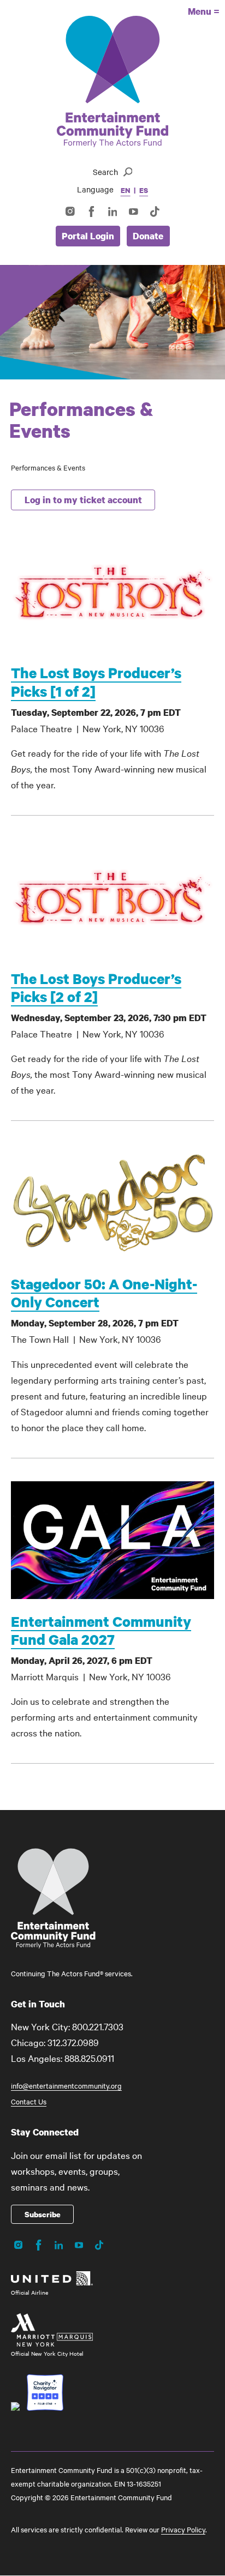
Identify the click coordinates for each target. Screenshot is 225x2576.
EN (126, 190)
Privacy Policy (183, 2529)
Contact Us (29, 2101)
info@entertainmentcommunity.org (66, 2085)
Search (105, 172)
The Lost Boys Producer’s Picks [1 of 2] (96, 681)
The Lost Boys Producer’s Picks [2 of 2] (96, 987)
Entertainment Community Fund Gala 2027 (101, 1630)
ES (144, 190)
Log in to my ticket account (83, 500)
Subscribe (43, 2214)
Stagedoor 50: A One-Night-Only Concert (104, 1293)
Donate (148, 236)
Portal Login (88, 236)
